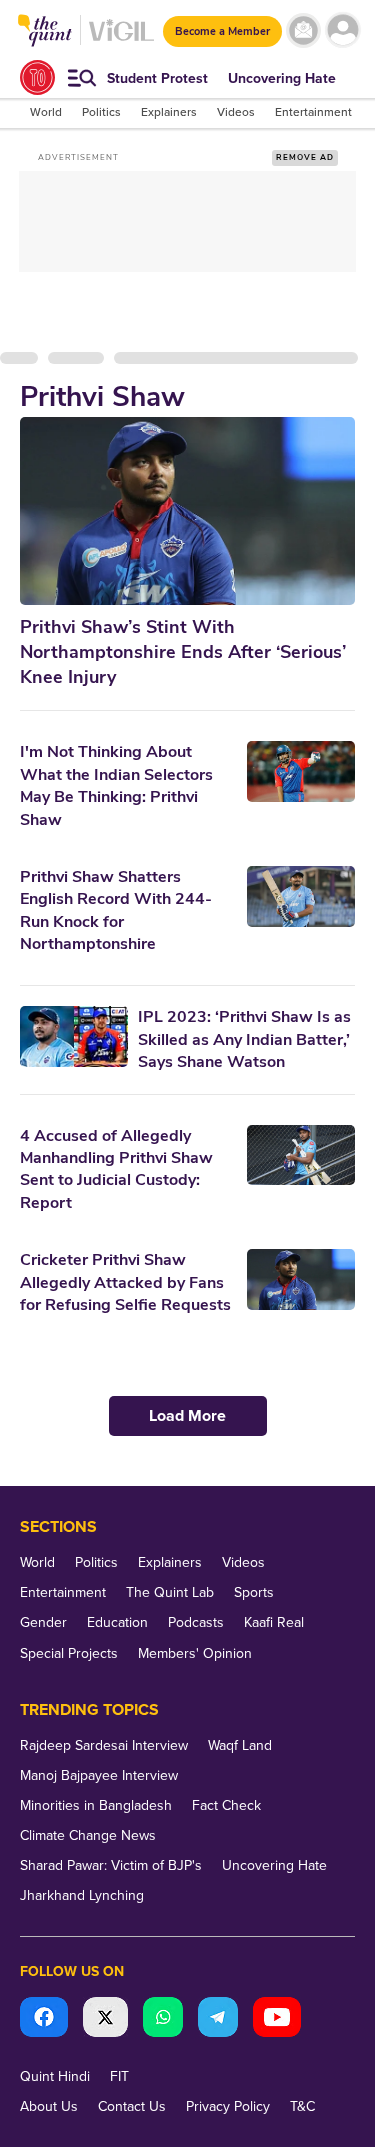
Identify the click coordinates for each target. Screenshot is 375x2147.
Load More (187, 1416)
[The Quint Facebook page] (44, 2019)
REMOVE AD (305, 157)
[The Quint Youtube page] (277, 2019)
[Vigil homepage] (121, 40)
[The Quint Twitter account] (105, 2019)
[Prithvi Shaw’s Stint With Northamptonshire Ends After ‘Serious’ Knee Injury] (187, 511)
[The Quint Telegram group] (218, 2019)
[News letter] (303, 30)
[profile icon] (342, 30)
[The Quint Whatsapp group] (163, 2019)
